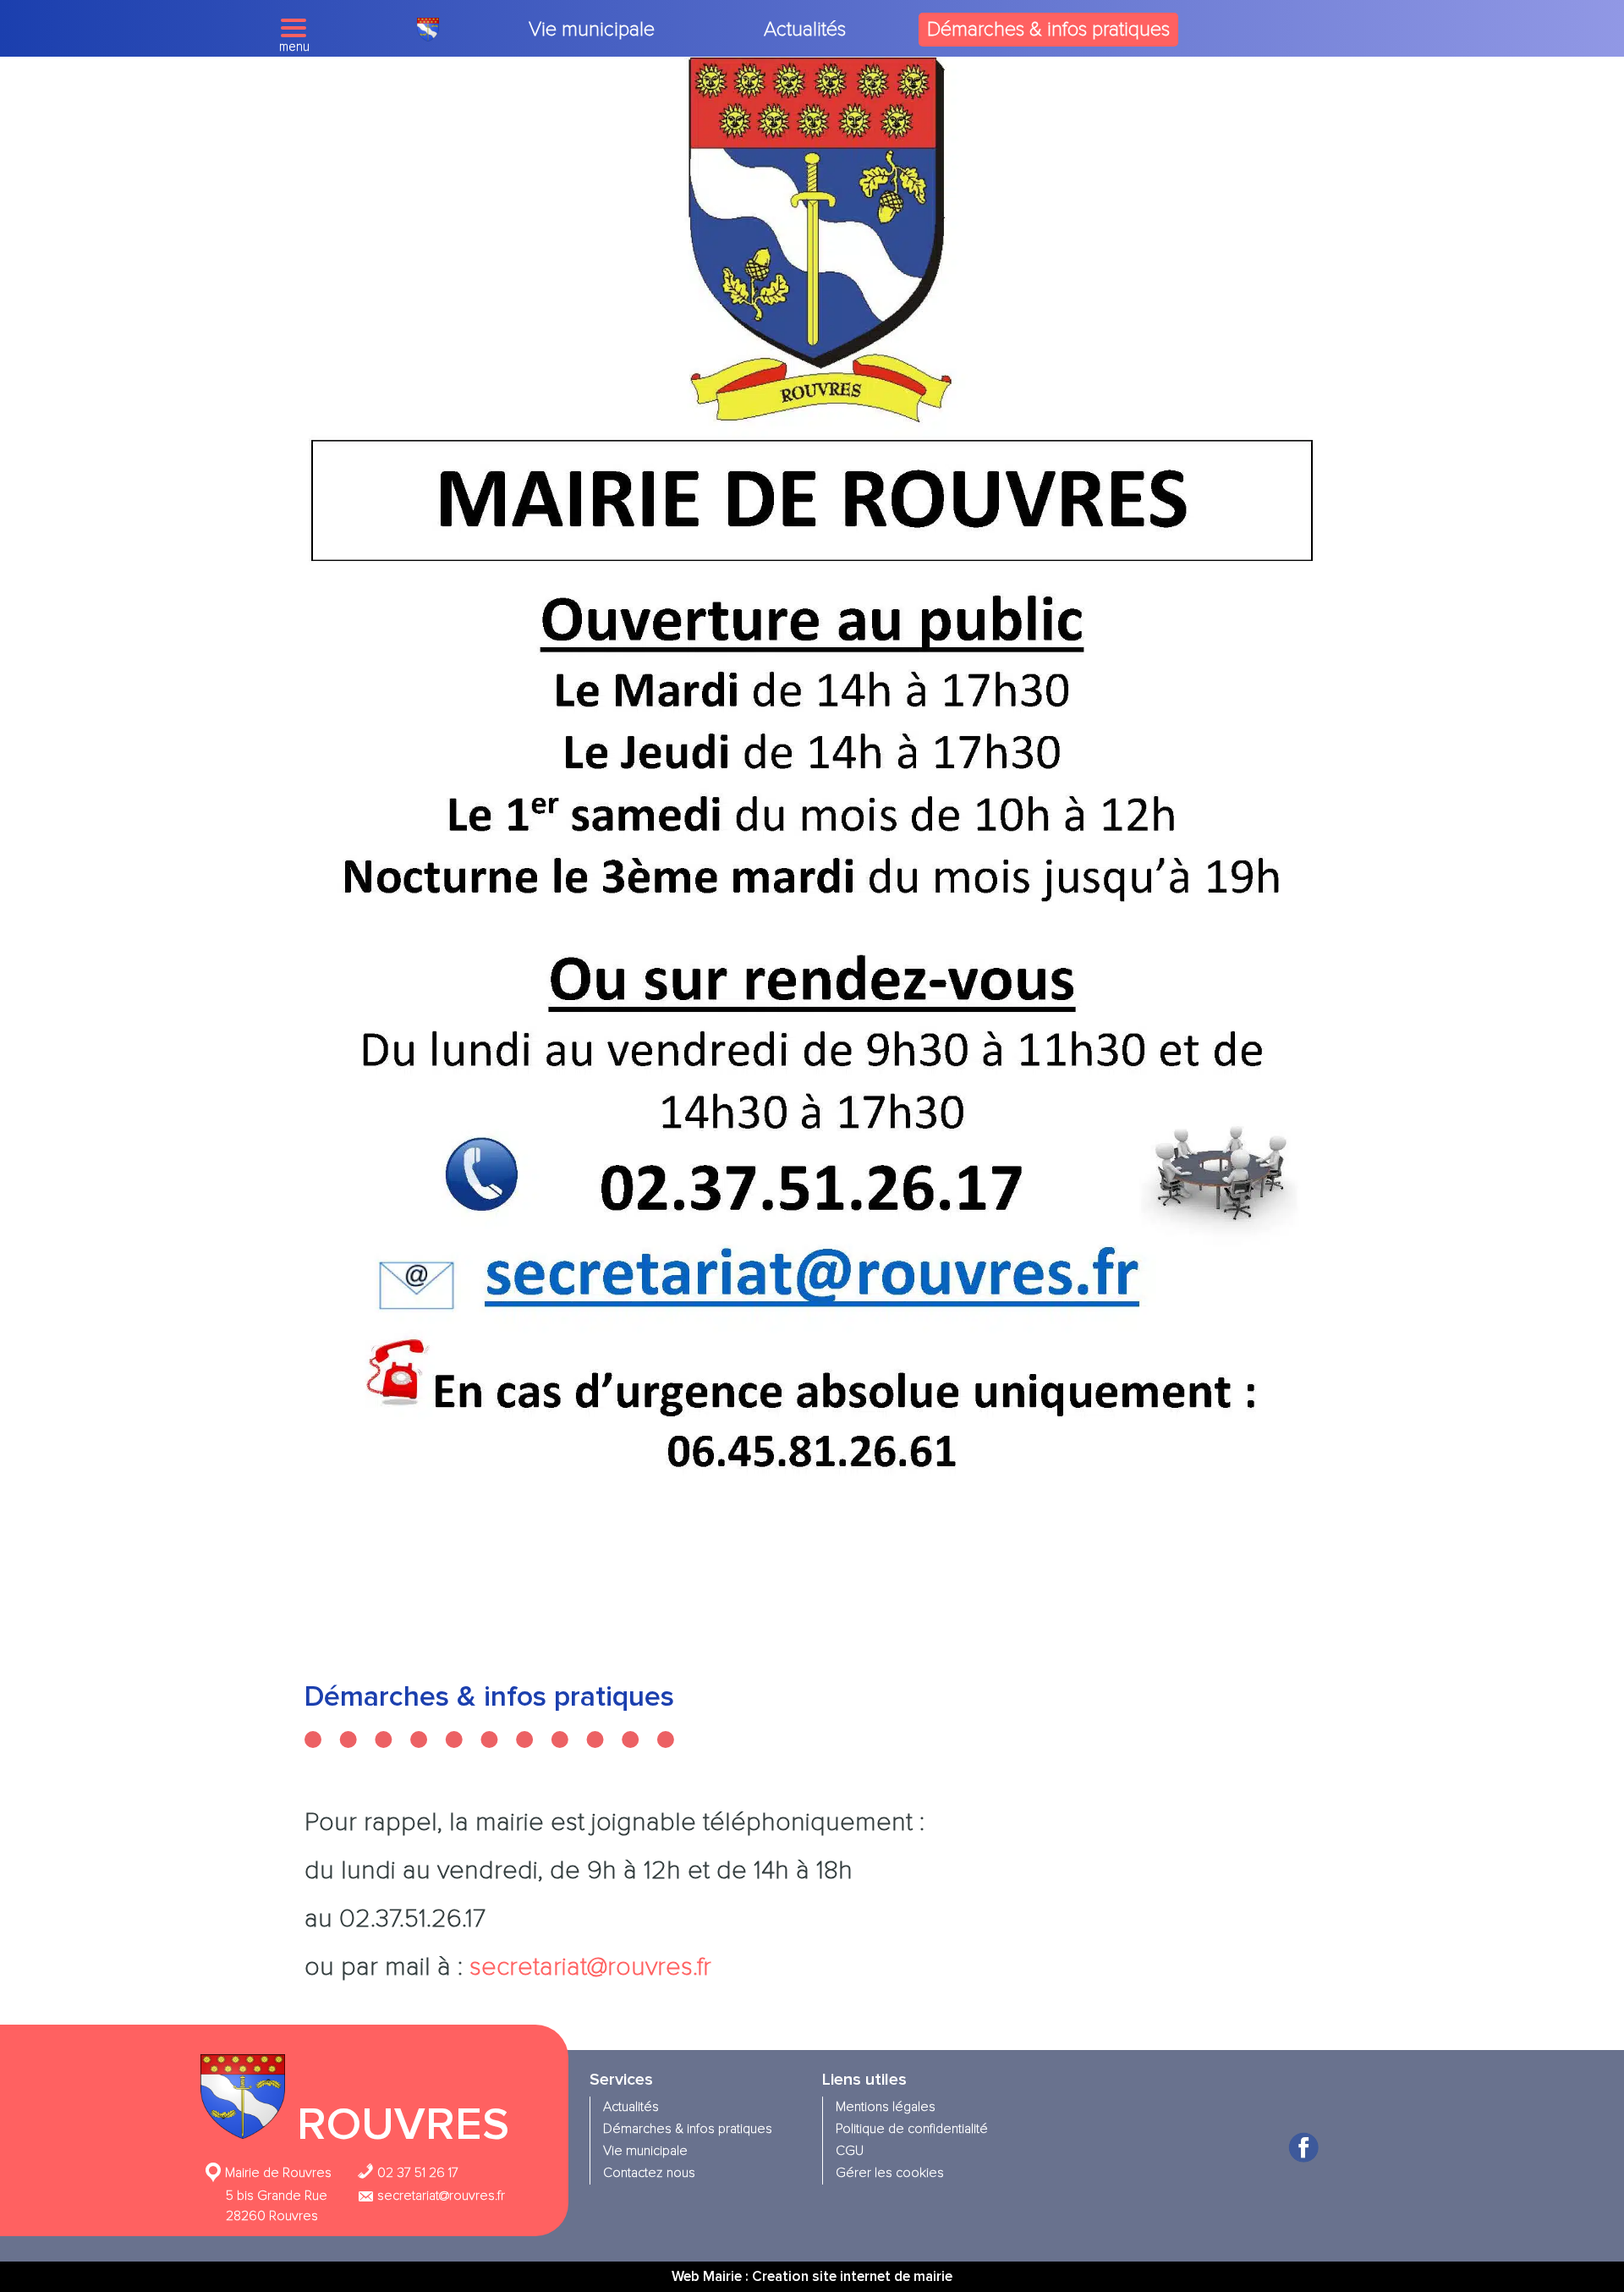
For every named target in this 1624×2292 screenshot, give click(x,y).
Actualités (805, 29)
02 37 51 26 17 (416, 2173)
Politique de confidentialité (912, 2129)
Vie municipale (592, 29)
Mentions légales (886, 2107)
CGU (850, 2151)
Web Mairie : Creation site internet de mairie (812, 2276)
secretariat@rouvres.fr (590, 1967)
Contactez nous (649, 2173)
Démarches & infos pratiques (1048, 29)
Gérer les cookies (890, 2173)
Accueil (428, 30)
